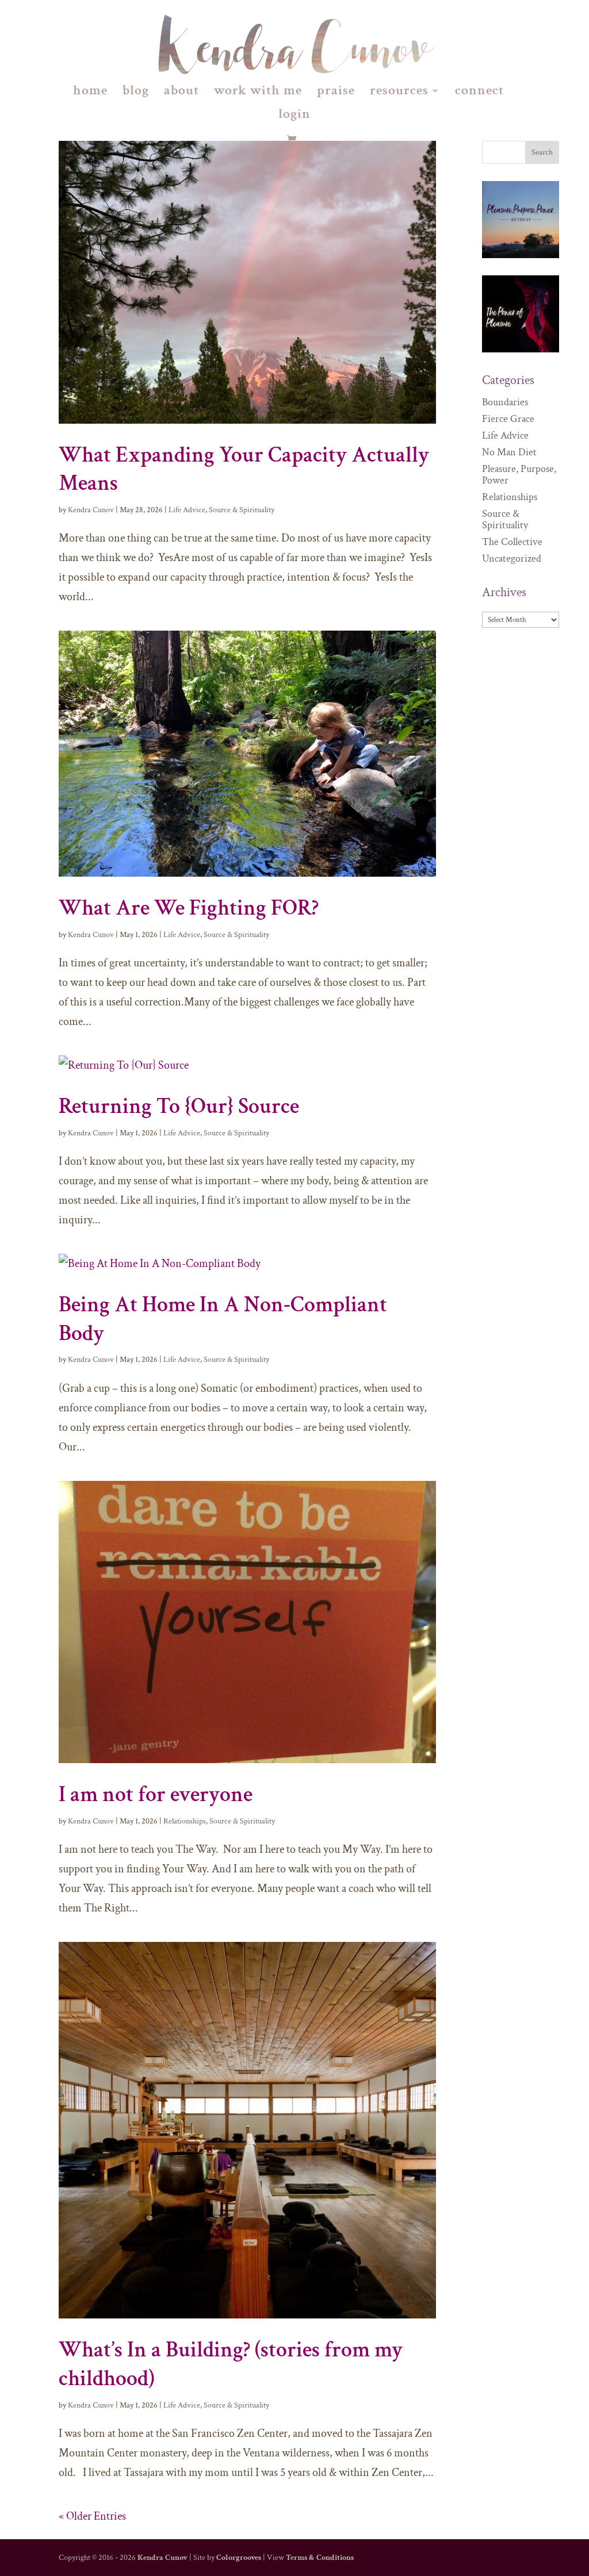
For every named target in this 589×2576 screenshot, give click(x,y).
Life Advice (187, 510)
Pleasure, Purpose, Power (519, 475)
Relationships (185, 1821)
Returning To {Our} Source (179, 1106)
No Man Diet (509, 452)
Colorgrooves (239, 2558)
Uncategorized (512, 558)
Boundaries (505, 402)
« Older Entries (92, 2516)
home (90, 93)
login (294, 116)
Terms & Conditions (320, 2558)
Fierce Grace (508, 419)
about (181, 93)
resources (399, 93)
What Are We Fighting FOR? (189, 908)
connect (479, 93)
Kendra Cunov (91, 510)
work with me (258, 93)
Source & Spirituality (242, 510)
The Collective (512, 542)
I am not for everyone (156, 1794)
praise (336, 93)
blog (136, 93)
